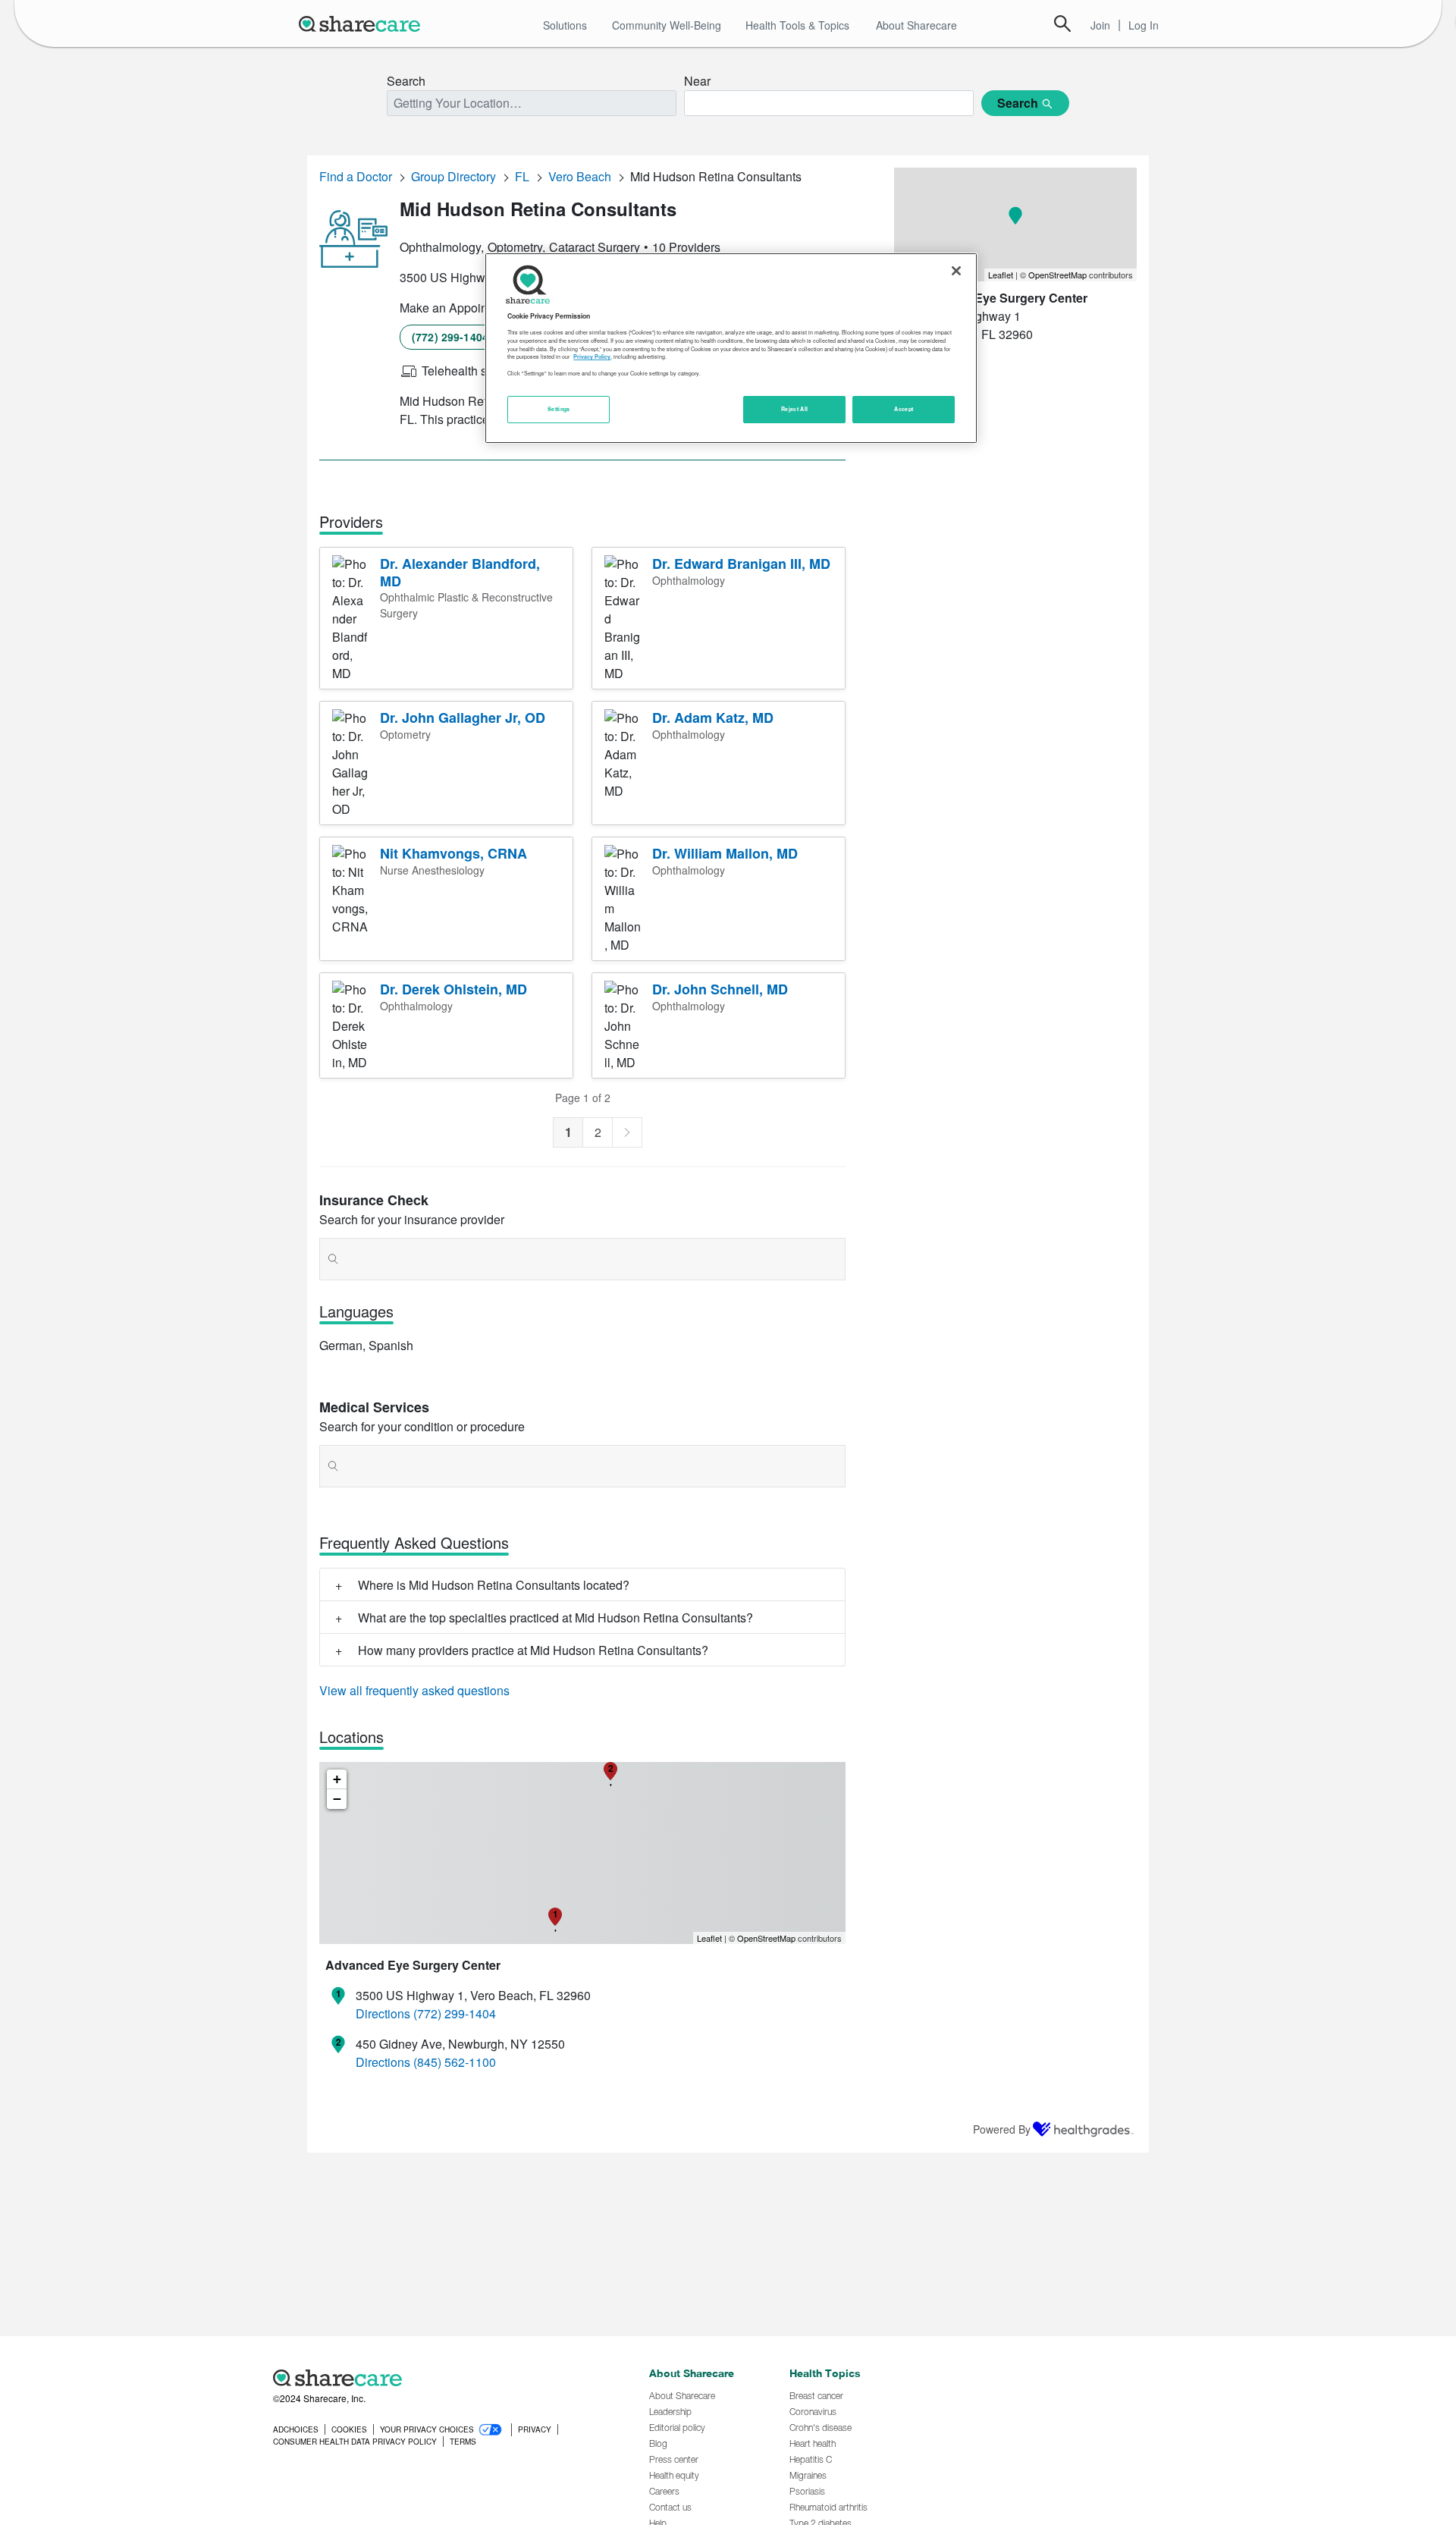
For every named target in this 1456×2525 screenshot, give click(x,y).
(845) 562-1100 (455, 2062)
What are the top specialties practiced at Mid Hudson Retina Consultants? (555, 1617)
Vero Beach (580, 176)
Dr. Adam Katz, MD (713, 718)
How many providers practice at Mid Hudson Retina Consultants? (533, 1650)
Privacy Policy (592, 356)
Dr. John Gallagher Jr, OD (463, 718)
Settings (559, 409)
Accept (904, 409)
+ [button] (337, 1779)
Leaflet (709, 1938)
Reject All (795, 409)
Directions (383, 2013)
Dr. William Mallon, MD (725, 853)
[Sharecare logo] (440, 2378)
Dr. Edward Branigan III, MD (741, 564)
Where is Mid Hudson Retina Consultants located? (494, 1585)
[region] (731, 348)
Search (1062, 24)
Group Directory (453, 176)
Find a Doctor (356, 176)
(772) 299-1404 (450, 337)
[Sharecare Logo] (362, 24)
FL (522, 176)
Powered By (1002, 2129)
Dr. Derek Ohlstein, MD (453, 989)
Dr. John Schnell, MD (720, 989)
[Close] (956, 271)
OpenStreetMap (766, 1938)
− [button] (337, 1799)
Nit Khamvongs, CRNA (453, 853)
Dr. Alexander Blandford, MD (460, 572)
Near (697, 81)
